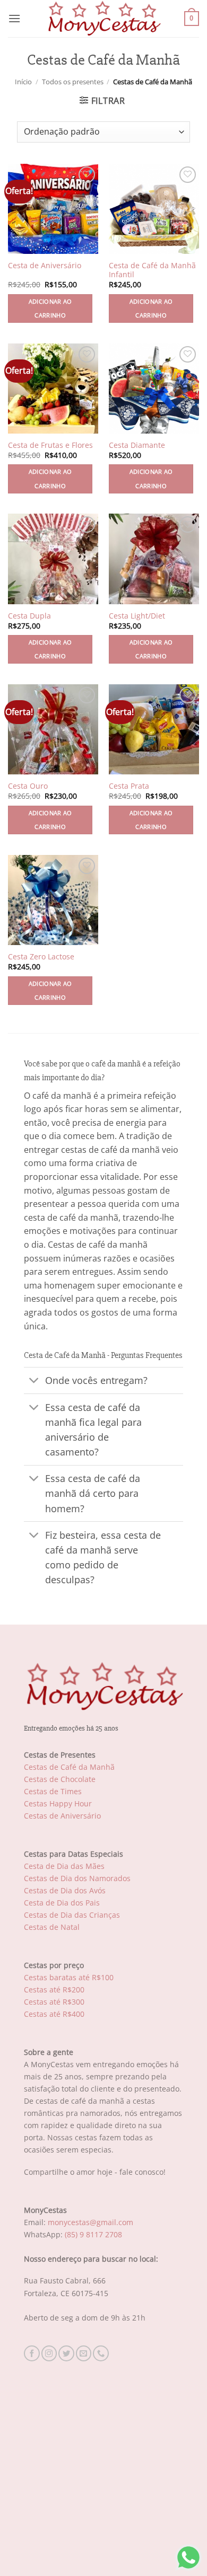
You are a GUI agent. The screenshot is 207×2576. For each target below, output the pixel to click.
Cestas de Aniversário (62, 1816)
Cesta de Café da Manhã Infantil (152, 270)
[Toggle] (34, 1382)
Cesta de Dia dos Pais (62, 1903)
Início (23, 82)
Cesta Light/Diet (137, 616)
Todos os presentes (73, 82)
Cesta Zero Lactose (41, 957)
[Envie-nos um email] (84, 2353)
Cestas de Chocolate (60, 1779)
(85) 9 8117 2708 (93, 2234)
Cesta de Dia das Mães (64, 1866)
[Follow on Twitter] (66, 2353)
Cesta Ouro (28, 786)
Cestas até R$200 (54, 1990)
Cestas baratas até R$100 (69, 1977)
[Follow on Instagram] (49, 2353)
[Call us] (101, 2353)
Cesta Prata (129, 786)
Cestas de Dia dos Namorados (77, 1878)
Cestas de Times (53, 1791)
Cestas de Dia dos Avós (65, 1890)
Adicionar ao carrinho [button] (50, 308)
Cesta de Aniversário (45, 266)
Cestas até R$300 (54, 2002)
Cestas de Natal (52, 1927)
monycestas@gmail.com (90, 2222)
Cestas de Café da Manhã (69, 1767)
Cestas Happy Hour (58, 1803)
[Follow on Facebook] (32, 2353)
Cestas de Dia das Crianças (72, 1915)
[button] (14, 18)
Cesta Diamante (137, 445)
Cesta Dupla (29, 616)
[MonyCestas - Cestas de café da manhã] (103, 19)
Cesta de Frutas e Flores (50, 445)
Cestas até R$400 (54, 2014)
